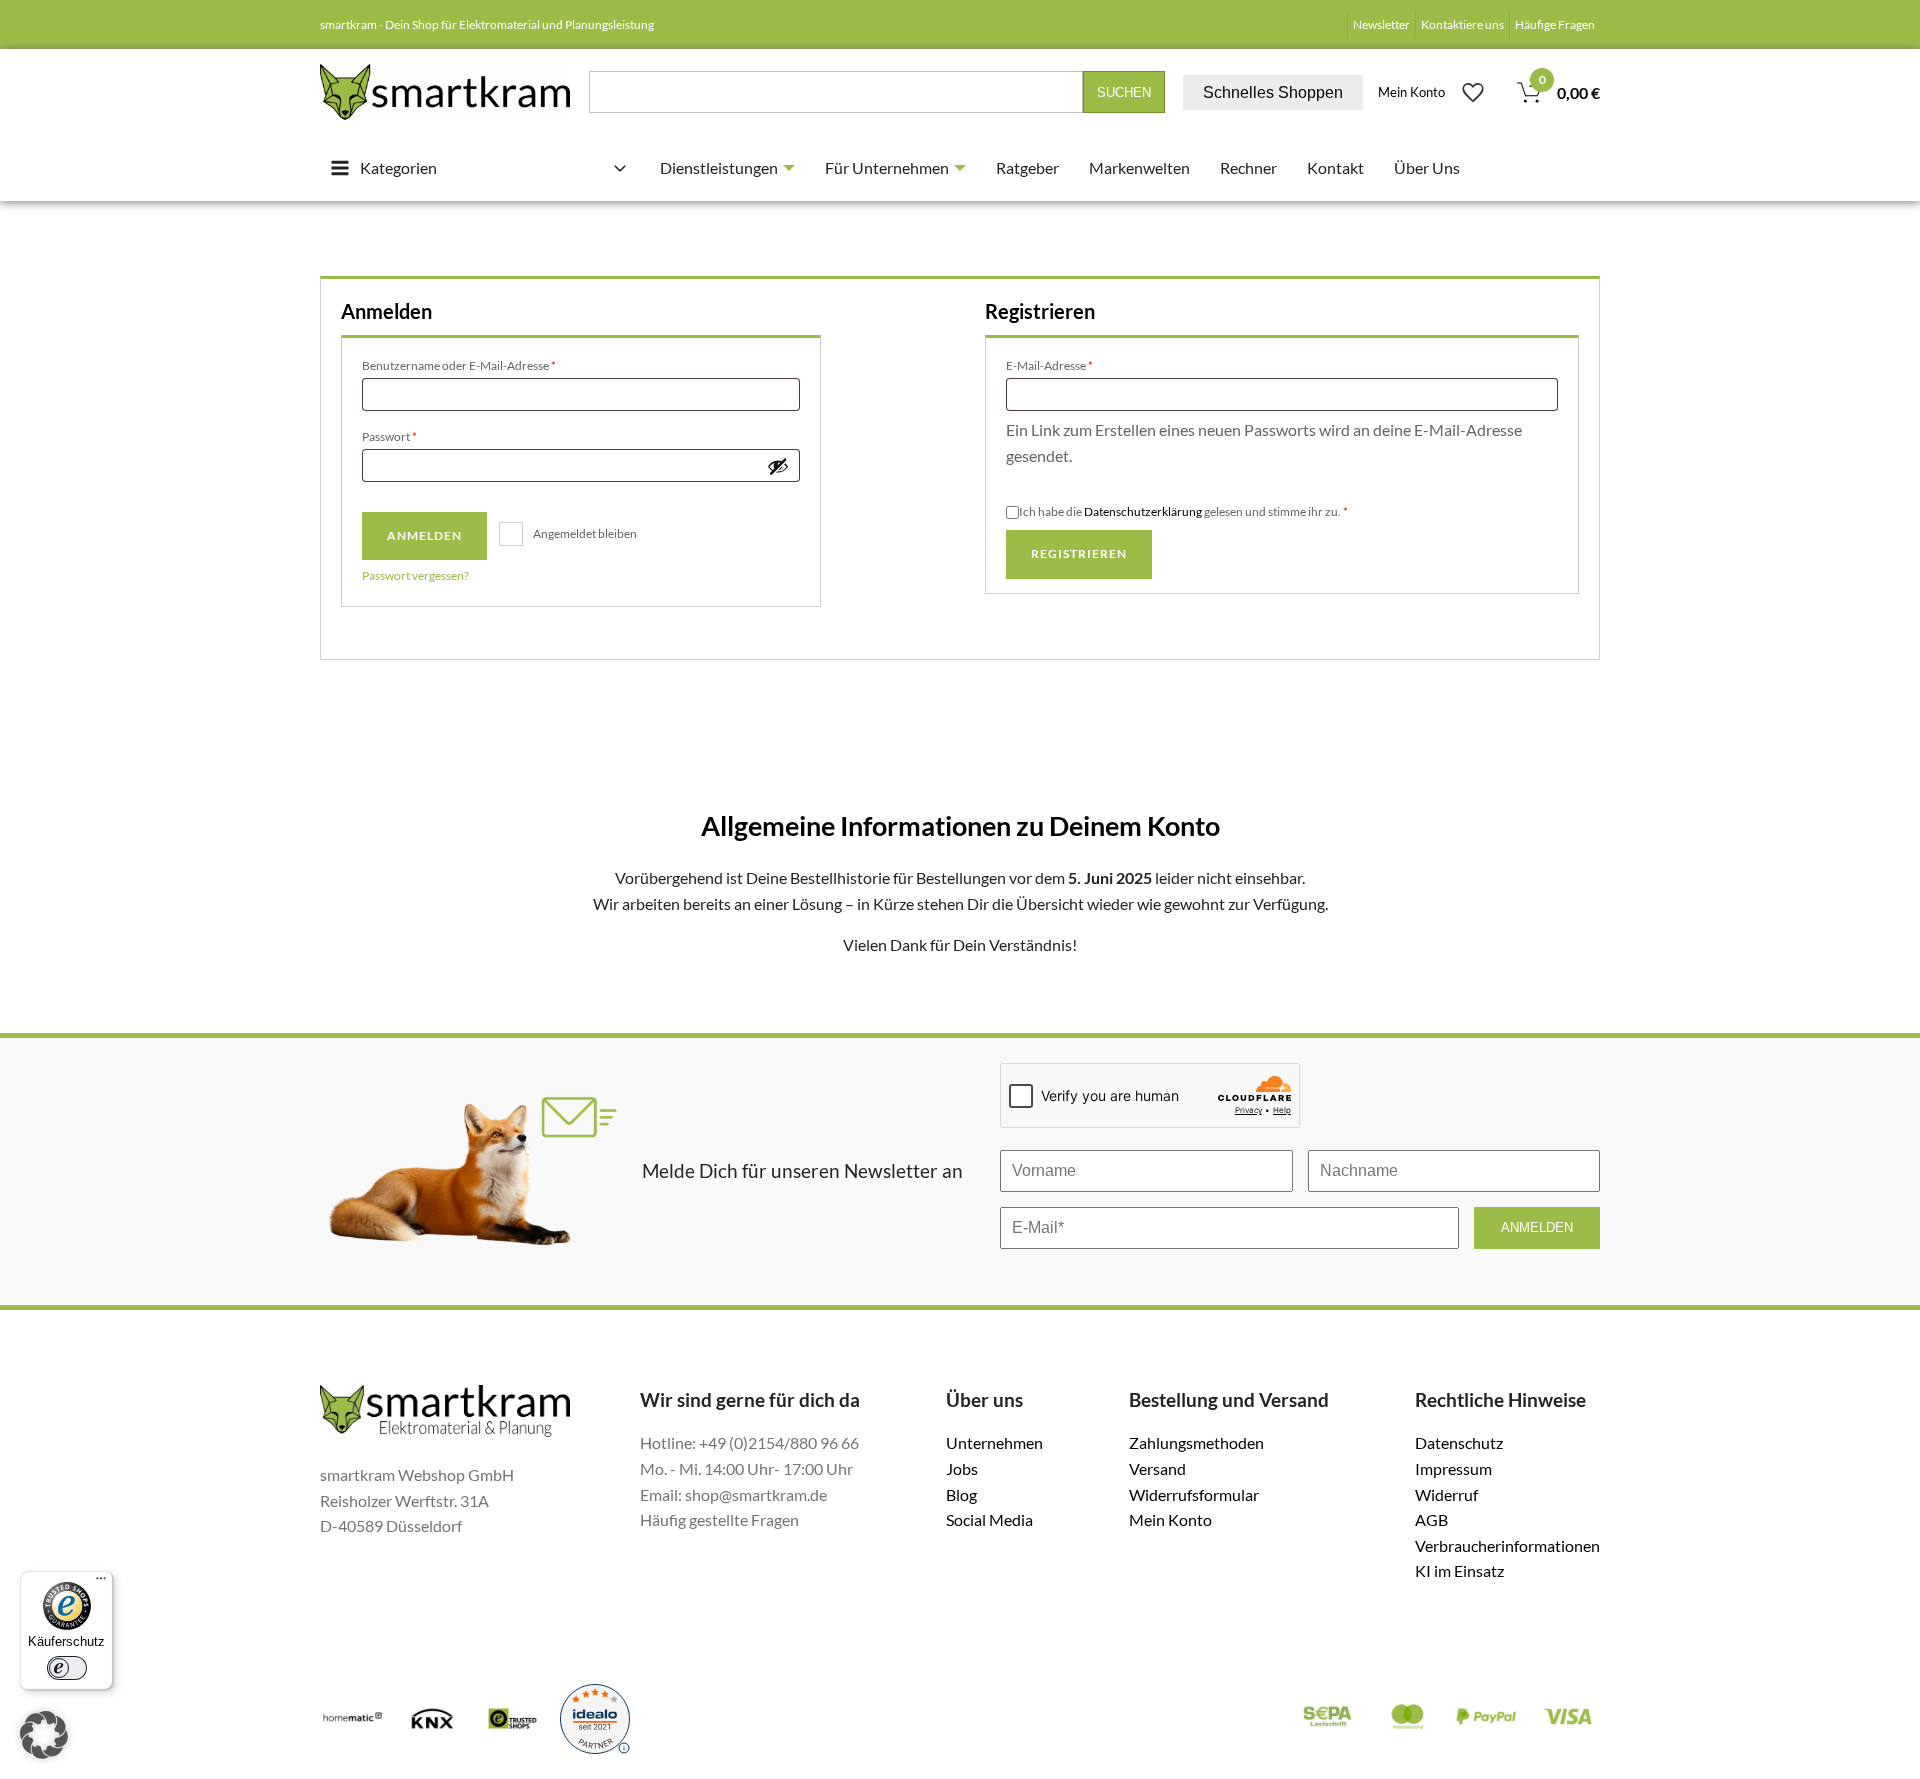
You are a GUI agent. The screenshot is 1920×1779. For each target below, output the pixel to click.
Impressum (1453, 1468)
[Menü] (101, 1583)
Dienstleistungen (719, 167)
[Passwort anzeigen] (778, 466)
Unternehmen (994, 1442)
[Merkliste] (1473, 92)
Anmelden (424, 535)
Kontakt (1335, 167)
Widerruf (1446, 1494)
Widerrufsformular (1194, 1494)
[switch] (67, 1668)
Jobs (962, 1468)
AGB (1431, 1519)
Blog (961, 1494)
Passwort (421, 436)
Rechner (1248, 167)
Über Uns (1427, 167)
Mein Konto (1411, 92)
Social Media (989, 1519)
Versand (1157, 1468)
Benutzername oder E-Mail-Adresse (491, 365)
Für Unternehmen (887, 167)
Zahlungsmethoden (1196, 1442)
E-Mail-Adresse (1081, 365)
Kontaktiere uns (1462, 24)
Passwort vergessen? (415, 575)
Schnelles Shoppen (1273, 92)
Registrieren (1079, 553)
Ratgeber (1027, 167)
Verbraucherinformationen (1507, 1545)
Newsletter (1381, 24)
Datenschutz (1459, 1442)
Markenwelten (1139, 167)
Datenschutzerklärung (1143, 511)
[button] (44, 1735)
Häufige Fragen (1555, 24)
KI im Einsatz (1459, 1570)
